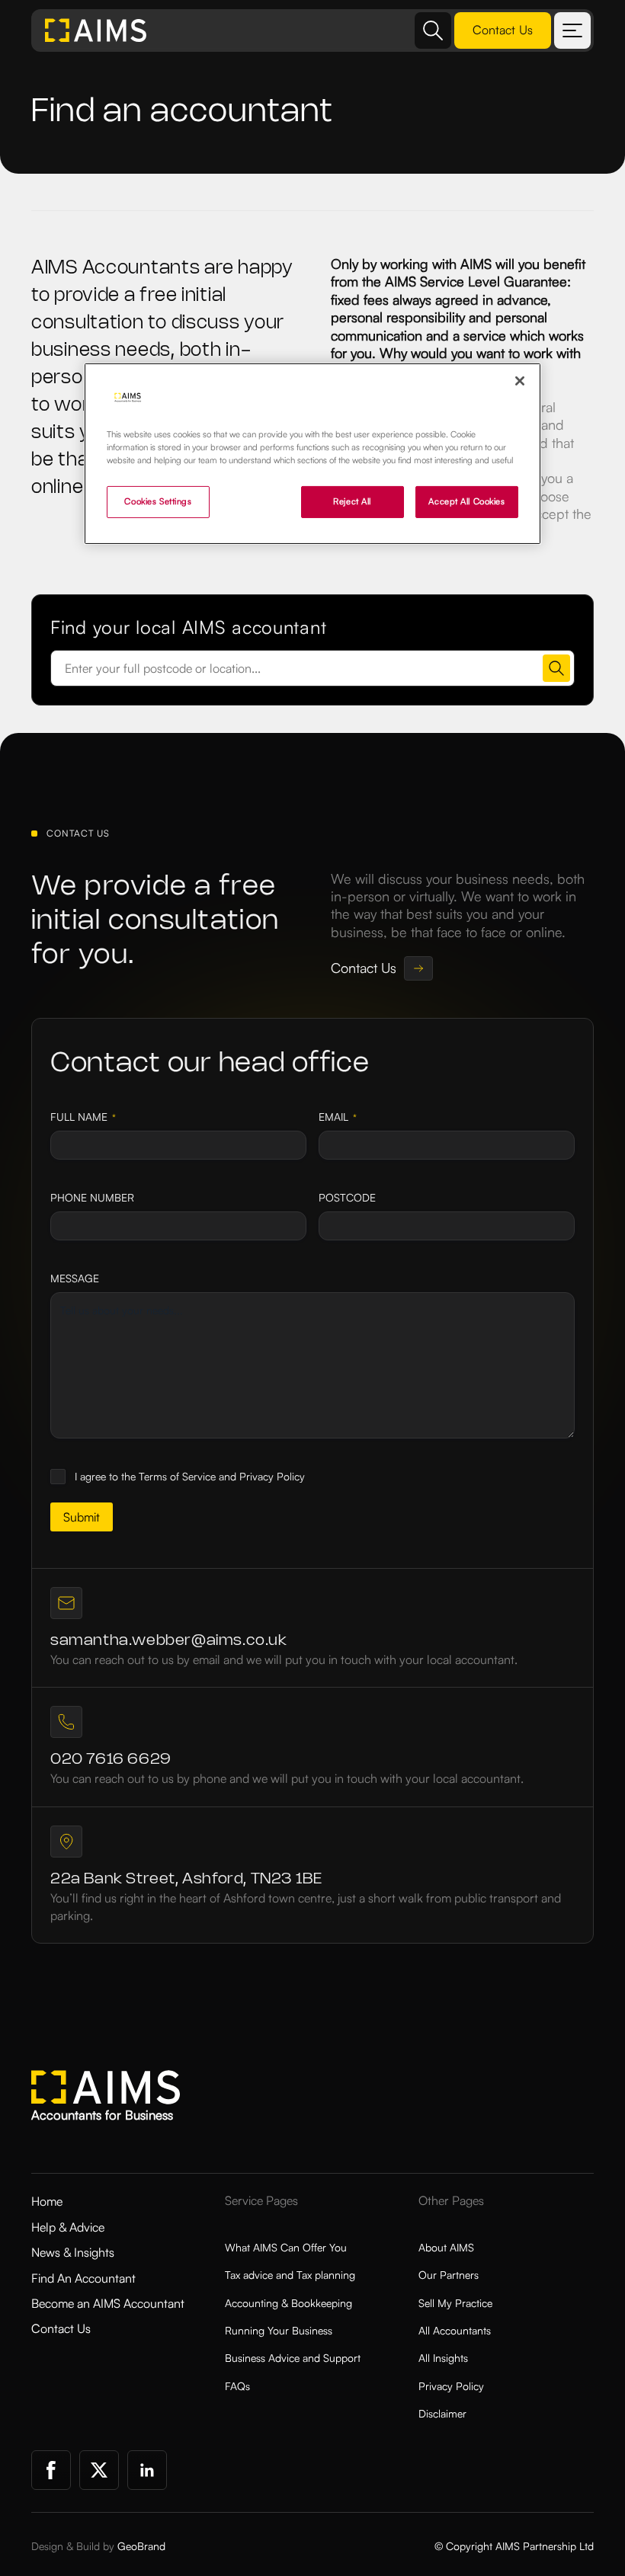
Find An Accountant (83, 2278)
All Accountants (455, 2330)
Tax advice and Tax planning (290, 2275)
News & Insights (73, 2252)
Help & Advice (68, 2227)
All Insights (443, 2358)
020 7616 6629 (111, 1760)
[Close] (520, 381)
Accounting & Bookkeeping (288, 2303)
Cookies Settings (158, 501)
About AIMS (446, 2247)
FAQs (237, 2386)
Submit (82, 1517)
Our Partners (449, 2275)
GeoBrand (141, 2546)
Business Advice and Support (293, 2358)
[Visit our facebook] (51, 2470)
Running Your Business (279, 2330)
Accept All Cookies (466, 501)
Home (47, 2201)
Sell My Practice (455, 2303)
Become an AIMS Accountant (108, 2303)
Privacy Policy (451, 2386)
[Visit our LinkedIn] (147, 2470)
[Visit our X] (99, 2470)
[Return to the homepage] (96, 30)
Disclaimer (442, 2413)
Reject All (352, 501)
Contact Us (61, 2328)
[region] (312, 454)
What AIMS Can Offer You (286, 2247)
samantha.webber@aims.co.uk (169, 1641)
